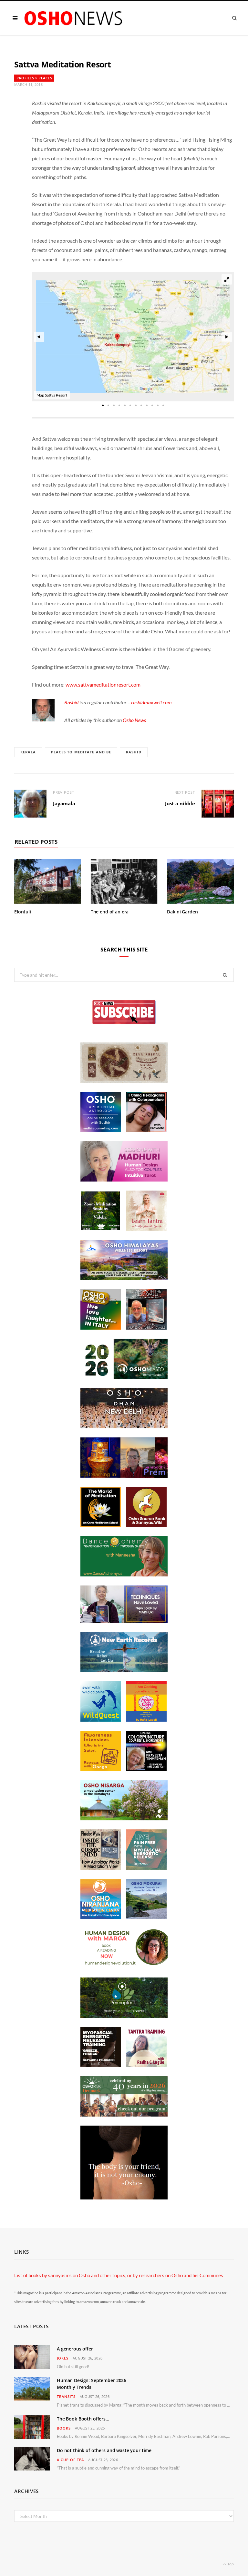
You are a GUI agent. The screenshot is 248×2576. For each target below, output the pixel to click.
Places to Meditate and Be (81, 752)
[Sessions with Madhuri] (124, 1180)
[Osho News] (74, 18)
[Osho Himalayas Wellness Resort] (124, 1278)
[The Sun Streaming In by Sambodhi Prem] (124, 1476)
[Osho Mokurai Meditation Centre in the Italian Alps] (146, 1917)
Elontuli (23, 912)
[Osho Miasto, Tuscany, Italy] (124, 1377)
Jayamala (64, 803)
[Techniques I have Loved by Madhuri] (124, 1621)
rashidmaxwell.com (151, 702)
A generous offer (75, 2349)
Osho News (134, 720)
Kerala (28, 752)
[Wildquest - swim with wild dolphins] (101, 1720)
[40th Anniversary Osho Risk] (124, 2115)
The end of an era (110, 912)
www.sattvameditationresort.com (103, 684)
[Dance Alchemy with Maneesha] (124, 1575)
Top (230, 2564)
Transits (66, 2396)
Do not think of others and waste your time (104, 2450)
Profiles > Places (34, 78)
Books (64, 2428)
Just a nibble (180, 803)
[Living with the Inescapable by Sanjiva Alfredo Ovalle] (146, 1328)
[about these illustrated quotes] (124, 2198)
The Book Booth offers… (83, 2419)
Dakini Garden (182, 912)
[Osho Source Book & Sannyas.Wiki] (146, 1525)
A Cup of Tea (70, 2460)
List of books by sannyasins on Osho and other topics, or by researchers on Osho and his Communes (119, 2275)
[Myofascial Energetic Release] (146, 1868)
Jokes (63, 2358)
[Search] (231, 18)
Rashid (71, 702)
